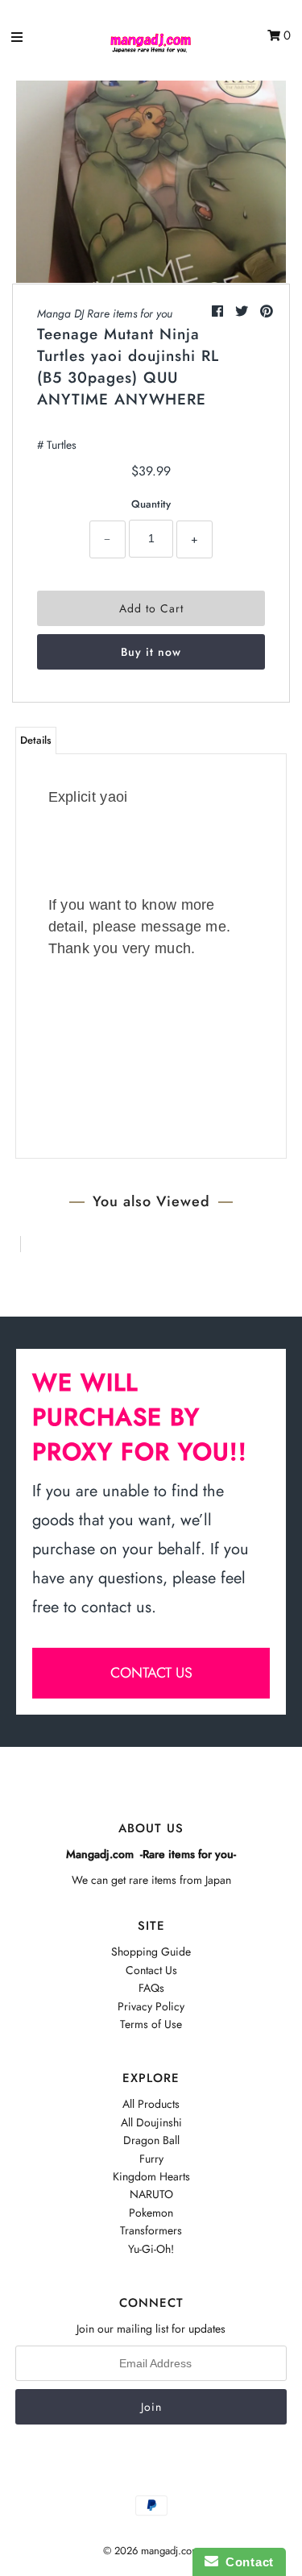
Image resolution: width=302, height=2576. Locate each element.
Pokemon (151, 2213)
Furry (151, 2159)
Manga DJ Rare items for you (105, 313)
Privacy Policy (151, 2006)
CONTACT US (151, 1673)
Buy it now (151, 652)
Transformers (151, 2230)
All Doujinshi (151, 2122)
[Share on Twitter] (244, 311)
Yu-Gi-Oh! (151, 2249)
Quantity (151, 504)
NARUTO (151, 2194)
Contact (246, 2562)
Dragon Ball (151, 2140)
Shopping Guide (151, 1952)
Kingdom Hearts (151, 2176)
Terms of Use (151, 2024)
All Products (151, 2104)
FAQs (151, 1988)
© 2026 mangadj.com (151, 2551)
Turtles (62, 445)
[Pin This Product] (267, 311)
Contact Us (151, 1970)
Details (36, 740)
